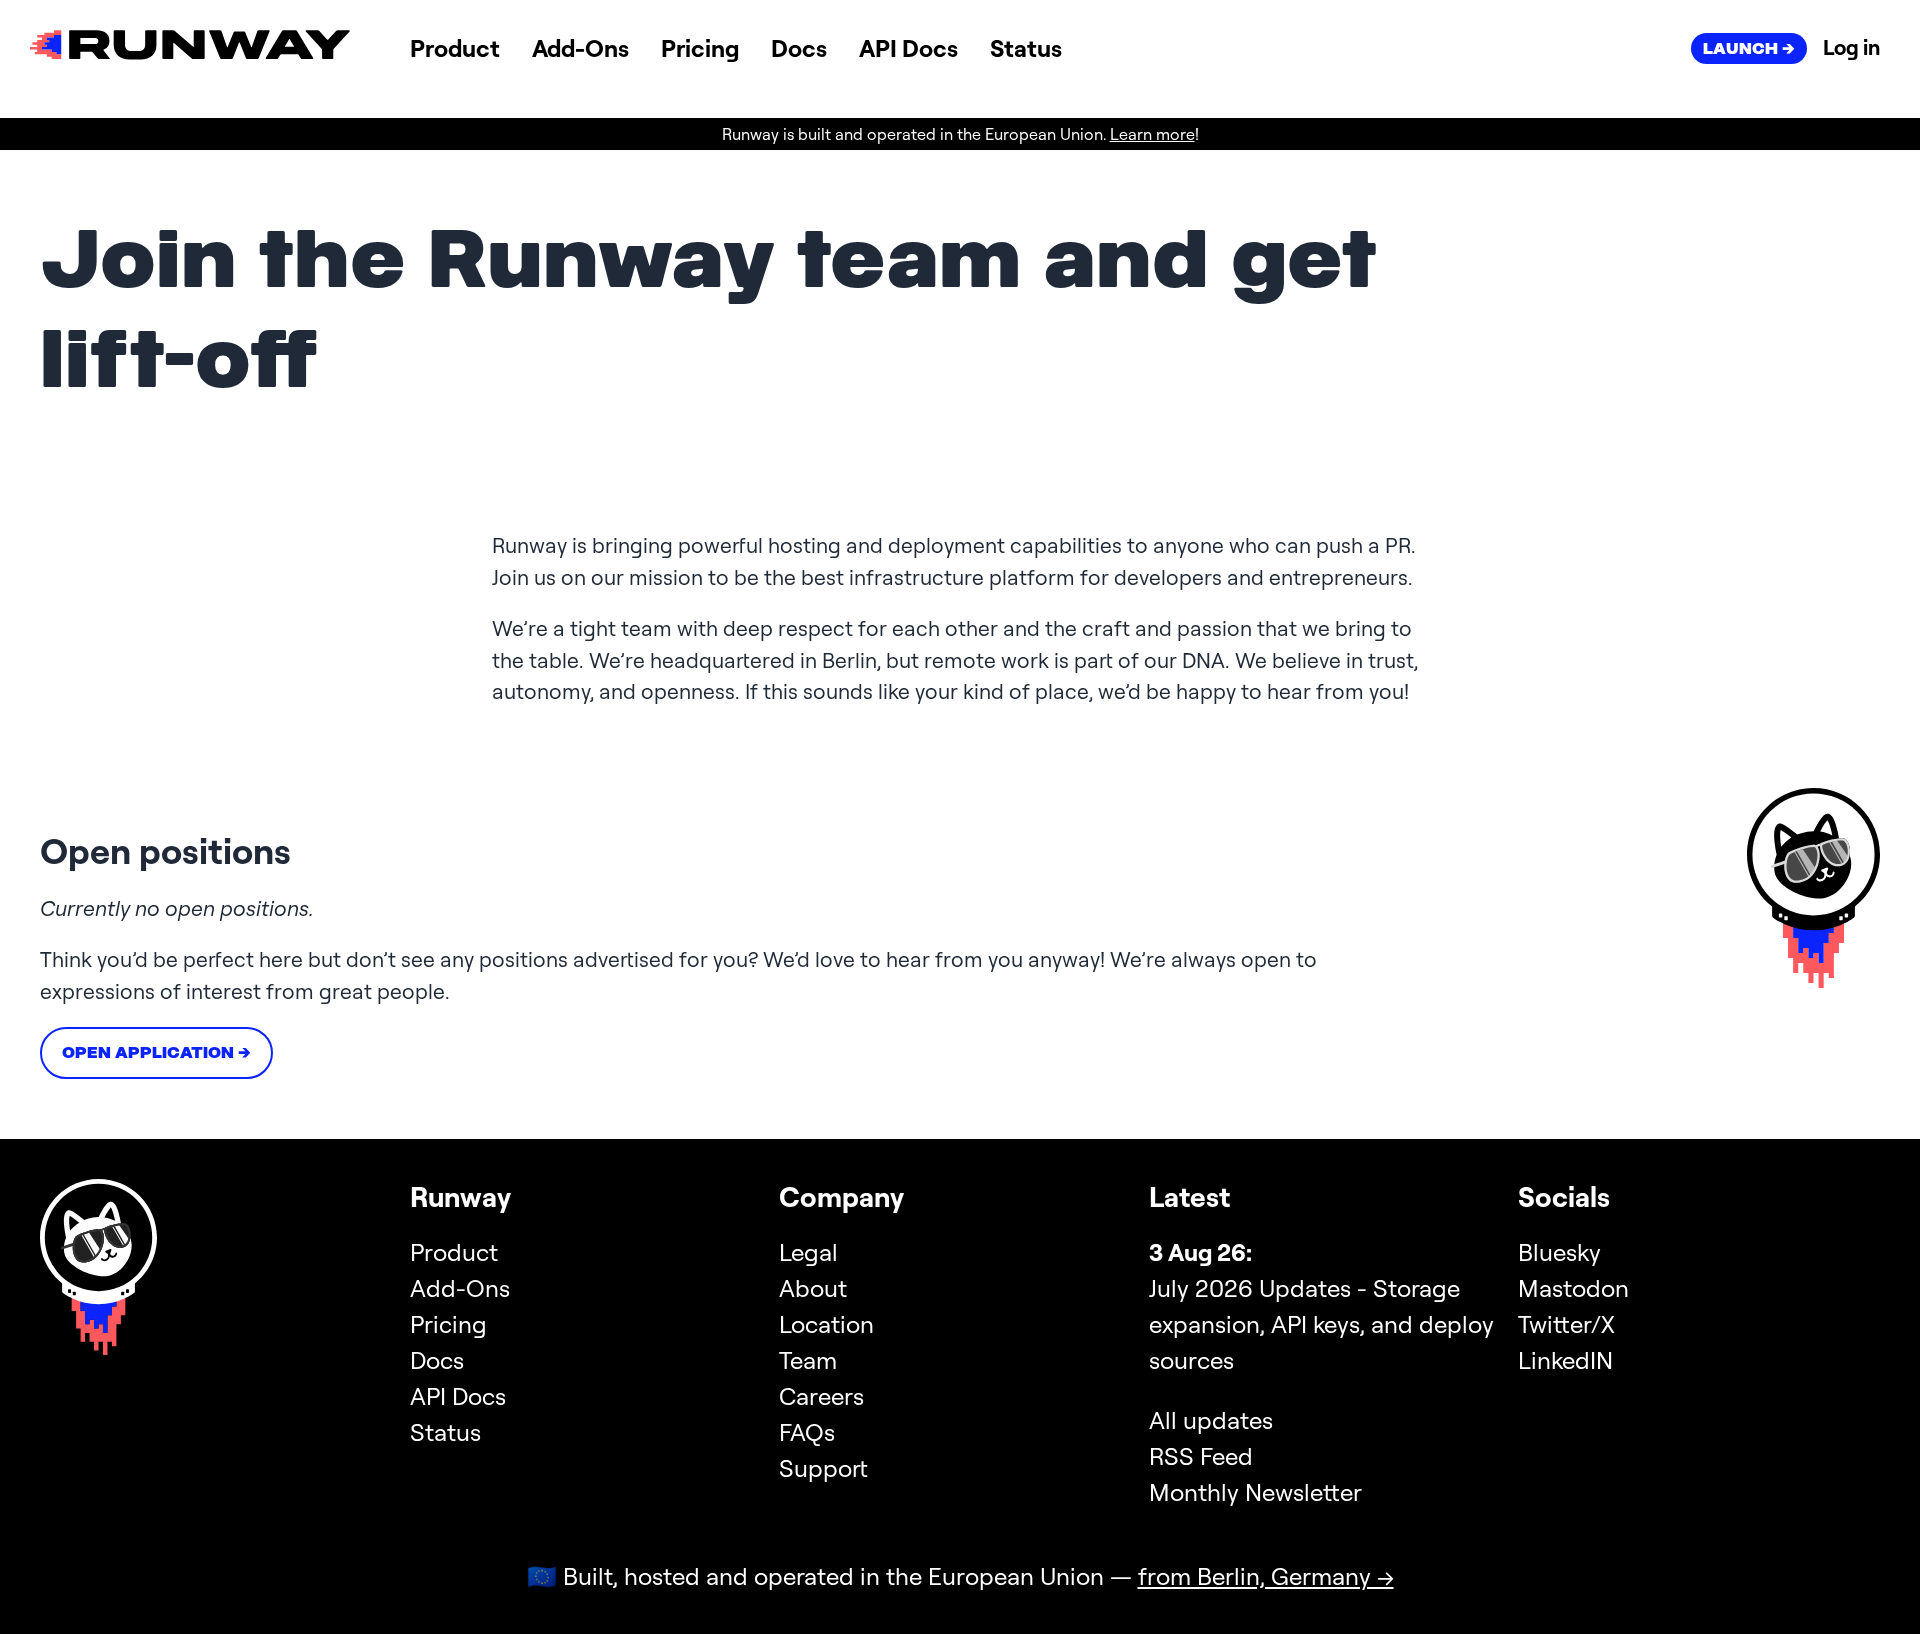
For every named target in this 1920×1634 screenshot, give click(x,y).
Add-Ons (580, 48)
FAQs (807, 1432)
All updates (1211, 1420)
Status (1026, 48)
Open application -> (156, 1052)
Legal (808, 1252)
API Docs (908, 48)
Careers (821, 1396)
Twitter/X (1566, 1324)
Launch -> (1749, 48)
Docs (799, 48)
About (813, 1288)
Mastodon (1573, 1288)
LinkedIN (1565, 1360)
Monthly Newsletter (1255, 1492)
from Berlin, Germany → (1266, 1576)
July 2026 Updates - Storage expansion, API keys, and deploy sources (1321, 1324)
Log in (1851, 47)
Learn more (1152, 134)
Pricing (700, 48)
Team (808, 1360)
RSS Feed (1201, 1456)
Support (823, 1468)
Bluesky (1559, 1252)
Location (826, 1324)
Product (455, 48)
